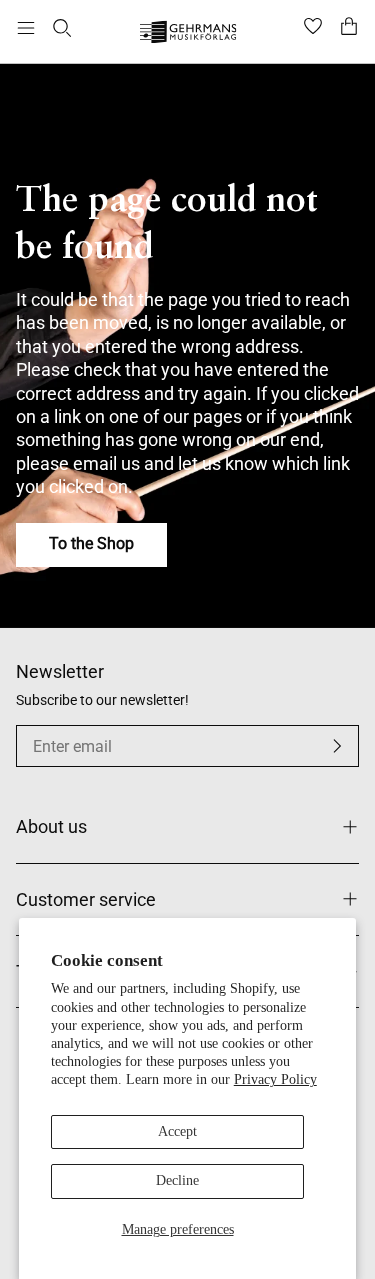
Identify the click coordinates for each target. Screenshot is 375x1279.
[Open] (26, 28)
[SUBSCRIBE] (337, 746)
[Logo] (187, 34)
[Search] (62, 28)
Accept (177, 1131)
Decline (177, 1180)
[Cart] (349, 28)
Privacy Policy (275, 1079)
